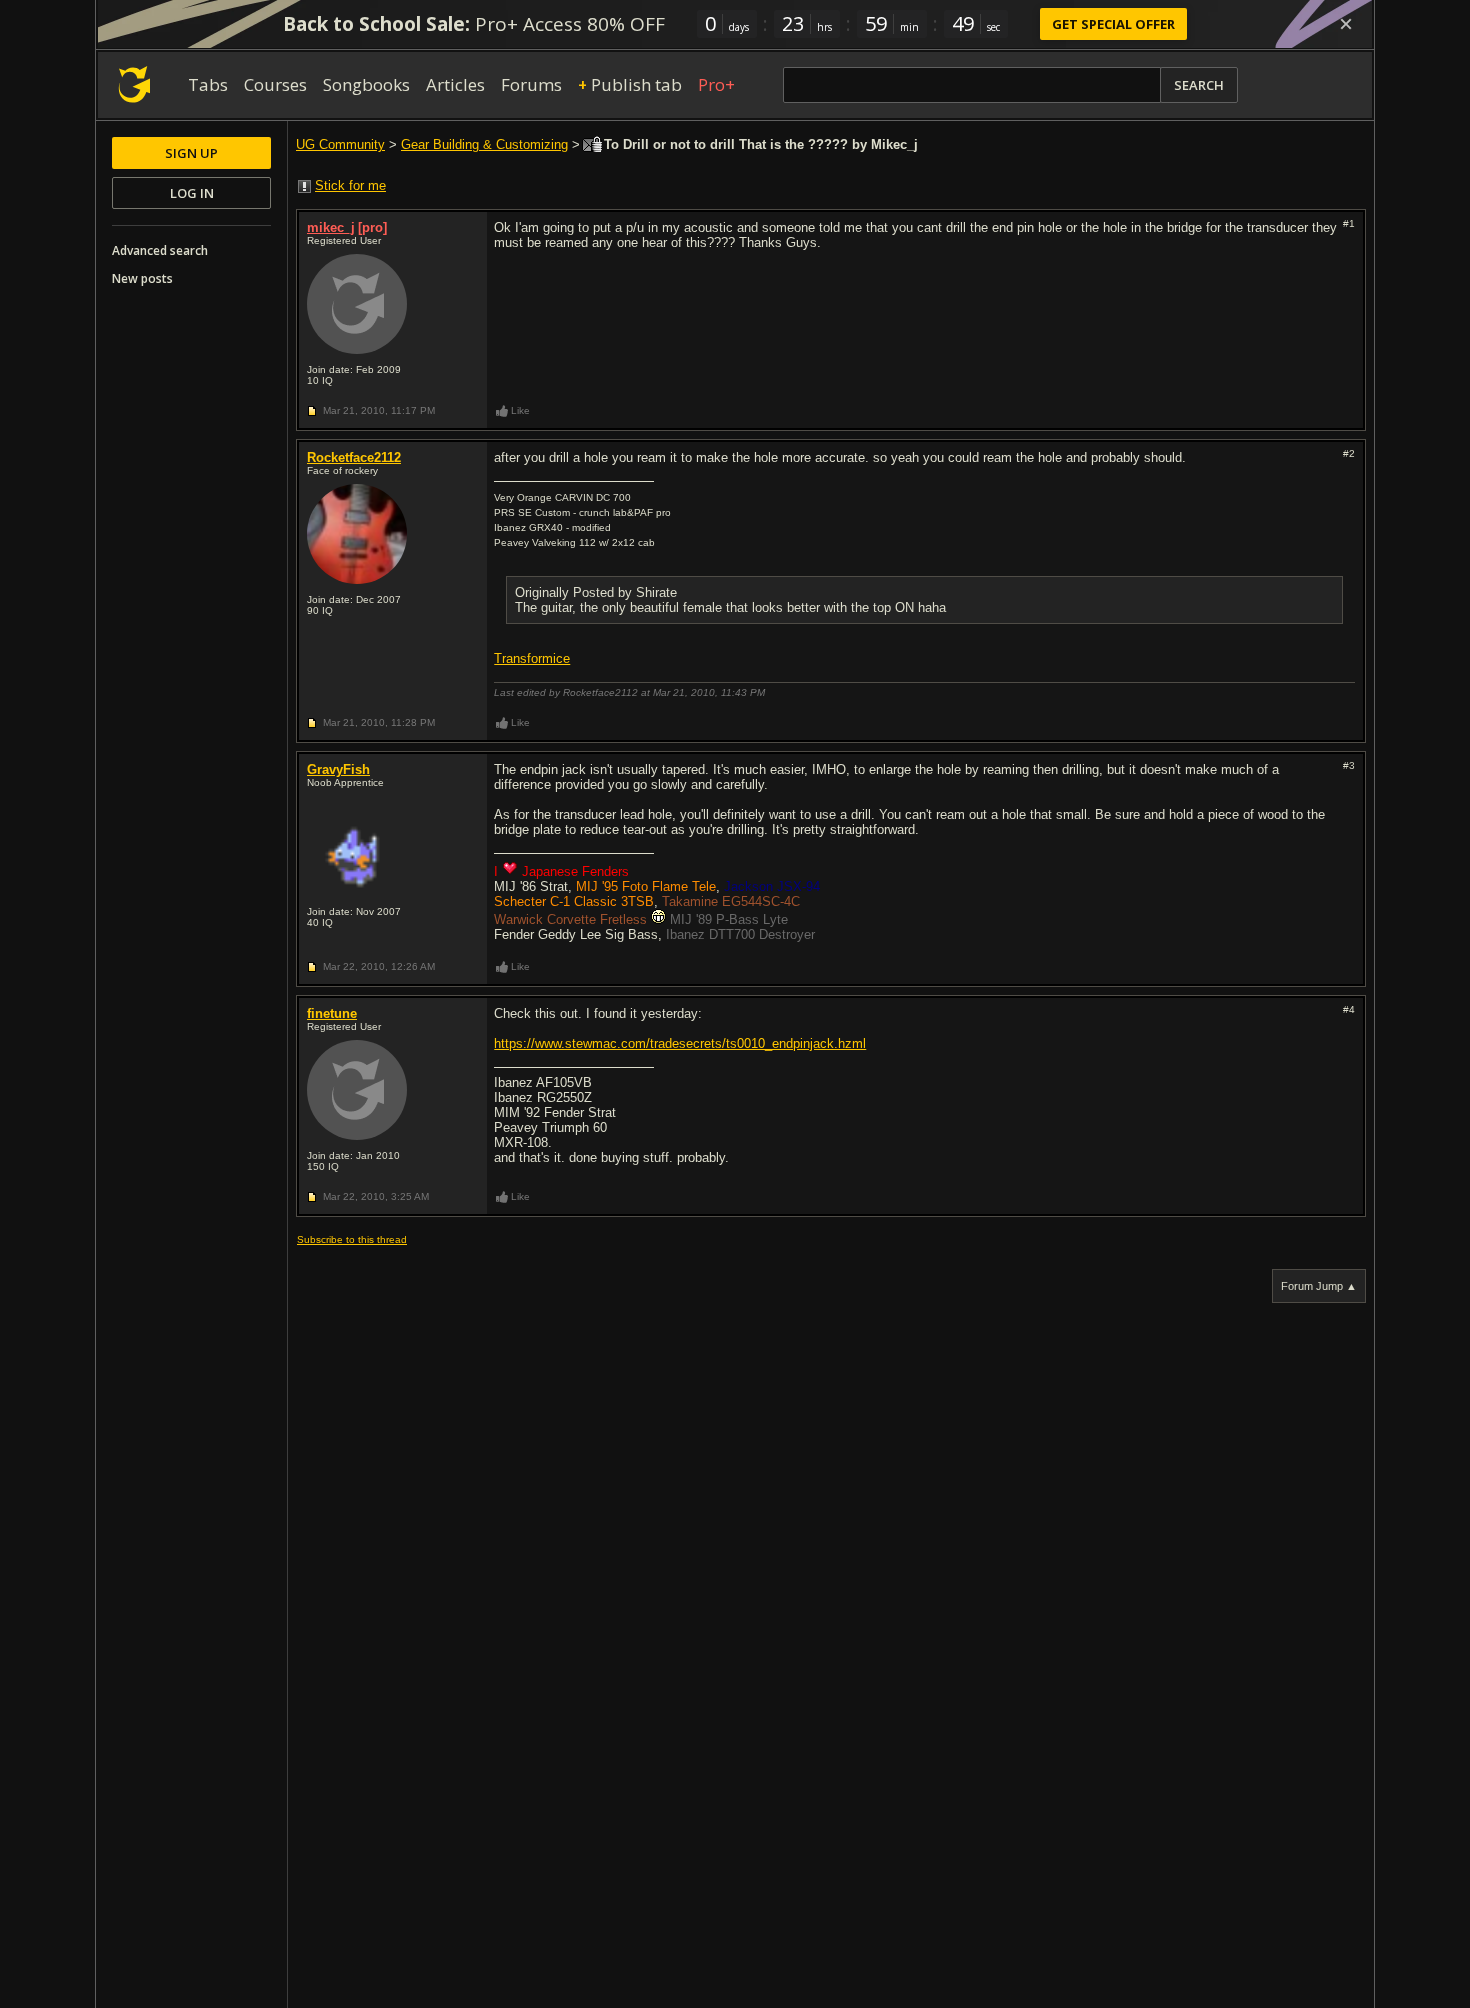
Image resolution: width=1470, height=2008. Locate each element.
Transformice (532, 658)
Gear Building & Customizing (484, 144)
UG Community (340, 144)
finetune (332, 1013)
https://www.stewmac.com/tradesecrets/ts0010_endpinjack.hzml (680, 1043)
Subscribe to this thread (352, 1239)
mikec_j (331, 227)
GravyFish (338, 769)
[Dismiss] (1346, 24)
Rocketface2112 (354, 457)
